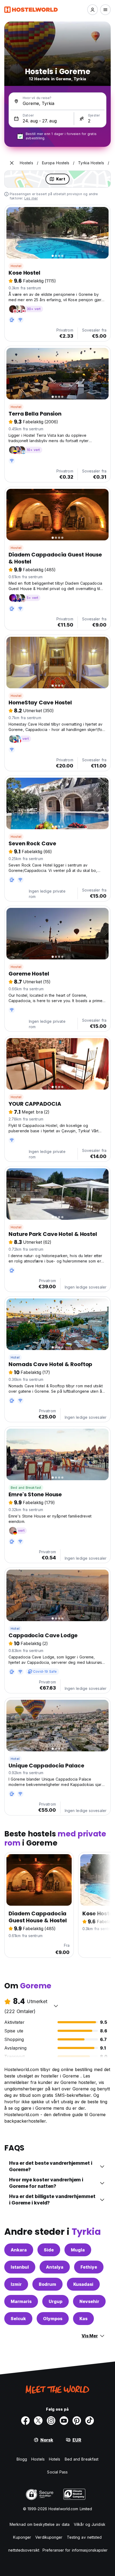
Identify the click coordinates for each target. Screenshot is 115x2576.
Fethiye (89, 2267)
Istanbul (20, 2267)
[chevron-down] (56, 2006)
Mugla (78, 2250)
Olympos (53, 2319)
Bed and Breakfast (26, 1488)
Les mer (31, 198)
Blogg (22, 2459)
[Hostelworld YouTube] (64, 2421)
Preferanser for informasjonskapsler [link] (75, 2550)
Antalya (55, 2267)
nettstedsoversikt (24, 2550)
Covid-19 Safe (45, 1671)
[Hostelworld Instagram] (51, 2421)
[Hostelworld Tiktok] (90, 2421)
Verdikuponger (49, 2537)
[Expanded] (12, 163)
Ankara (19, 2250)
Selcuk (18, 2319)
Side (49, 2250)
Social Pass (57, 2472)
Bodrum (47, 2284)
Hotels (55, 2459)
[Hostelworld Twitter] (38, 2421)
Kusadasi (83, 2284)
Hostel (16, 266)
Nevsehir (89, 2301)
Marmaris (21, 2301)
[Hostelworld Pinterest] (77, 2421)
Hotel (15, 1357)
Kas (83, 2319)
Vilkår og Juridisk (90, 2524)
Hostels (38, 2459)
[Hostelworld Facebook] (25, 2421)
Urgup (55, 2301)
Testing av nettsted (84, 2537)
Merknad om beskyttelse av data (40, 2524)
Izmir (16, 2284)
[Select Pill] (93, 10)
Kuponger (22, 2537)
